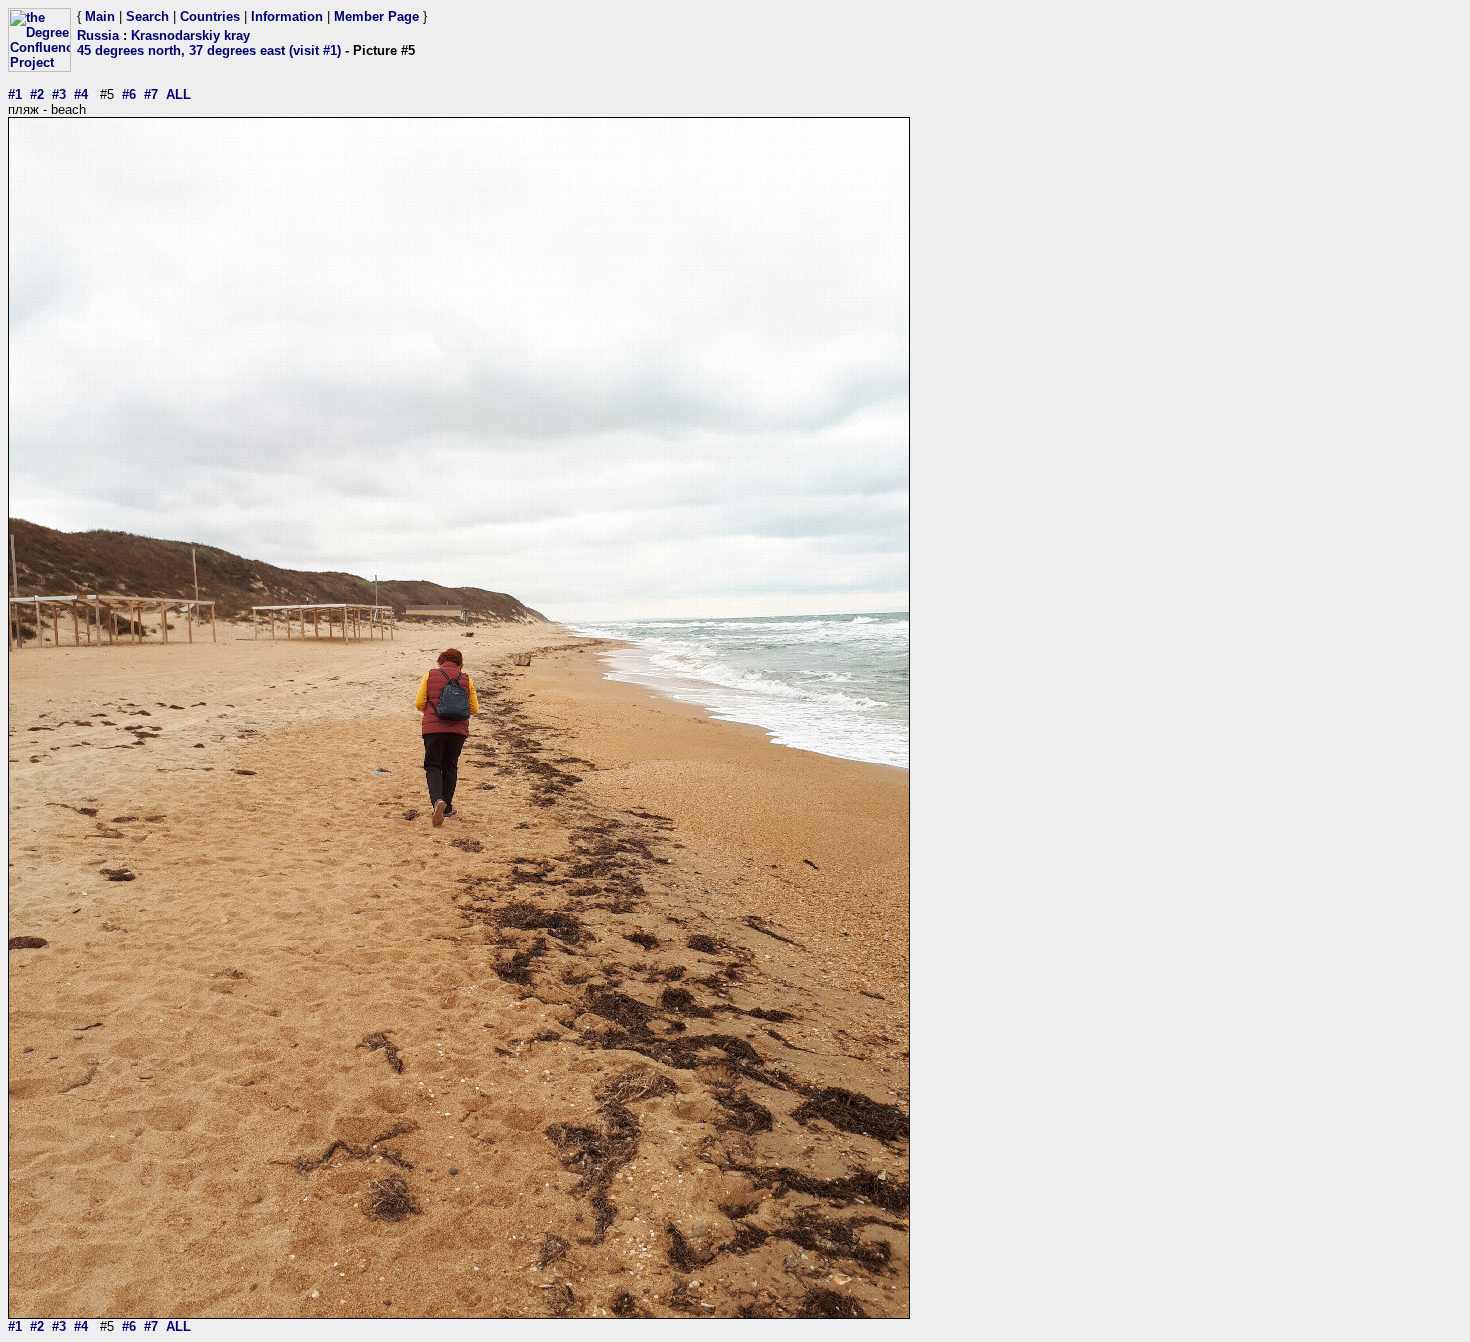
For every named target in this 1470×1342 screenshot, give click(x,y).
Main (100, 16)
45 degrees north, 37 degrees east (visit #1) (209, 50)
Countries (210, 16)
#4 (81, 94)
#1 (15, 94)
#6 (129, 94)
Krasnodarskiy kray (190, 35)
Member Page (376, 16)
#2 (37, 94)
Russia (98, 35)
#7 (151, 94)
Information (287, 16)
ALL (178, 94)
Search (147, 16)
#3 (59, 94)
